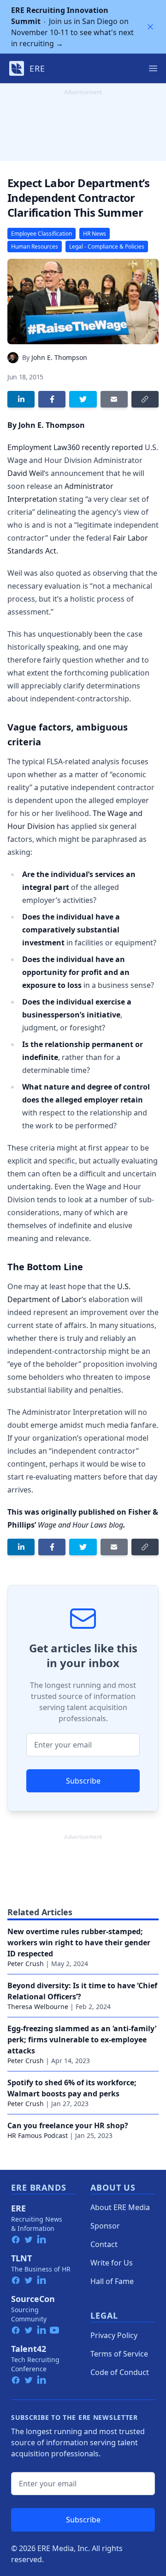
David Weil (26, 473)
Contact (104, 2244)
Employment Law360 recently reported (75, 447)
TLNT (21, 2258)
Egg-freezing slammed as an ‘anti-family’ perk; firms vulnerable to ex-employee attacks (82, 2040)
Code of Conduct (120, 2372)
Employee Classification (41, 234)
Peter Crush (26, 1964)
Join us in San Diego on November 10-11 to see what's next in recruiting (72, 27)
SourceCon (33, 2299)
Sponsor (105, 2226)
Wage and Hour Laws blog (80, 1525)
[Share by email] (114, 399)
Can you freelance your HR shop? (68, 2125)
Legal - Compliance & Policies (107, 247)
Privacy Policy (114, 2335)
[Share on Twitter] (83, 399)
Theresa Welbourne (38, 2007)
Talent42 (29, 2349)
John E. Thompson (59, 357)
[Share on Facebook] (52, 399)
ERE (18, 2208)
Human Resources (35, 247)
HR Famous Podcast (38, 2135)
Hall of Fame (112, 2281)
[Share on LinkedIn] (21, 399)
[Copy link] (145, 399)
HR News (95, 234)
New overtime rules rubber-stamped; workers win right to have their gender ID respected (79, 1943)
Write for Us (112, 2263)
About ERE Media (120, 2207)
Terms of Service (119, 2354)
